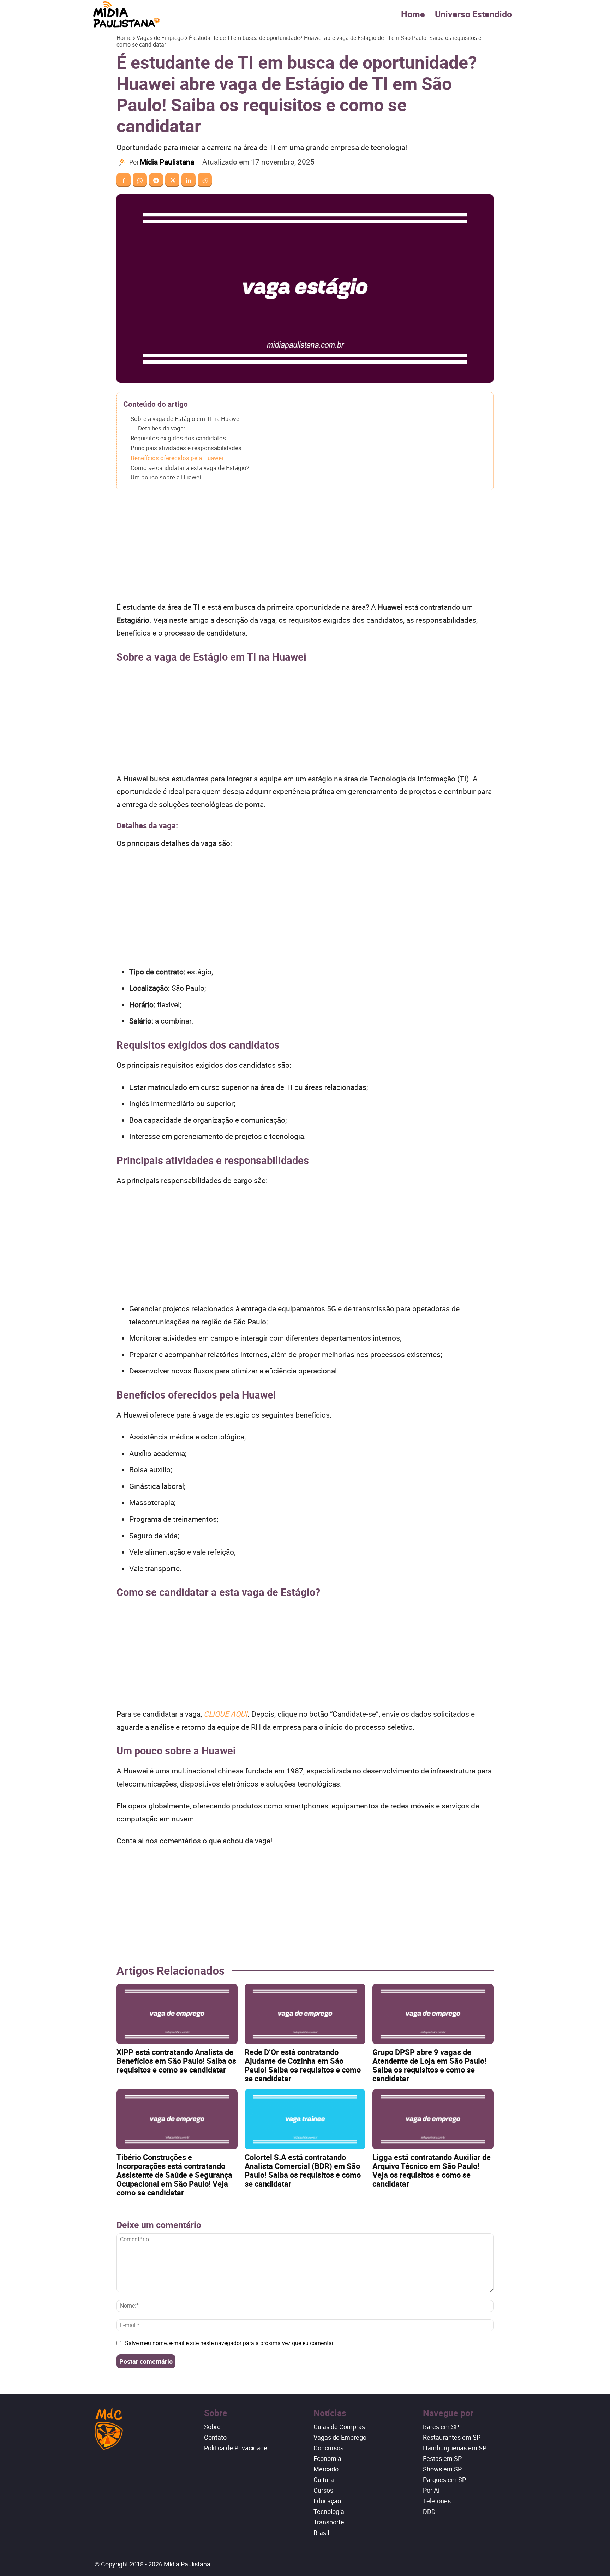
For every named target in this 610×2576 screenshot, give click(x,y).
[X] (172, 180)
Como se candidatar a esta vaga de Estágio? (190, 468)
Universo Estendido (473, 14)
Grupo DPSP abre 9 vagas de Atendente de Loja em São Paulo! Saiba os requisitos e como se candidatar (429, 2065)
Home (413, 14)
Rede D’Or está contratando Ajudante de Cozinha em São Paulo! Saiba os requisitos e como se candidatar (303, 2065)
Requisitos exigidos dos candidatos (178, 438)
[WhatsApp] (140, 180)
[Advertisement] (305, 548)
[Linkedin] (189, 180)
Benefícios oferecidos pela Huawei (177, 458)
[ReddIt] (205, 180)
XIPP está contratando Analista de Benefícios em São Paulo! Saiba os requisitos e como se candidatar (176, 2061)
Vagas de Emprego (160, 38)
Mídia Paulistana (167, 162)
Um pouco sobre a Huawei (166, 477)
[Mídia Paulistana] (123, 162)
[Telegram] (156, 180)
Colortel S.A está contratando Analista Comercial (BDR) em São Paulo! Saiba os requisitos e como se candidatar (303, 2170)
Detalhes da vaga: (162, 428)
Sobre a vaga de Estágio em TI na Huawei (186, 419)
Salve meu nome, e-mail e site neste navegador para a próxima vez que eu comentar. (230, 2343)
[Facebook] (124, 180)
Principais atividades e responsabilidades (186, 448)
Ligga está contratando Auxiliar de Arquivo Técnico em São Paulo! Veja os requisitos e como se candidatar (432, 2170)
